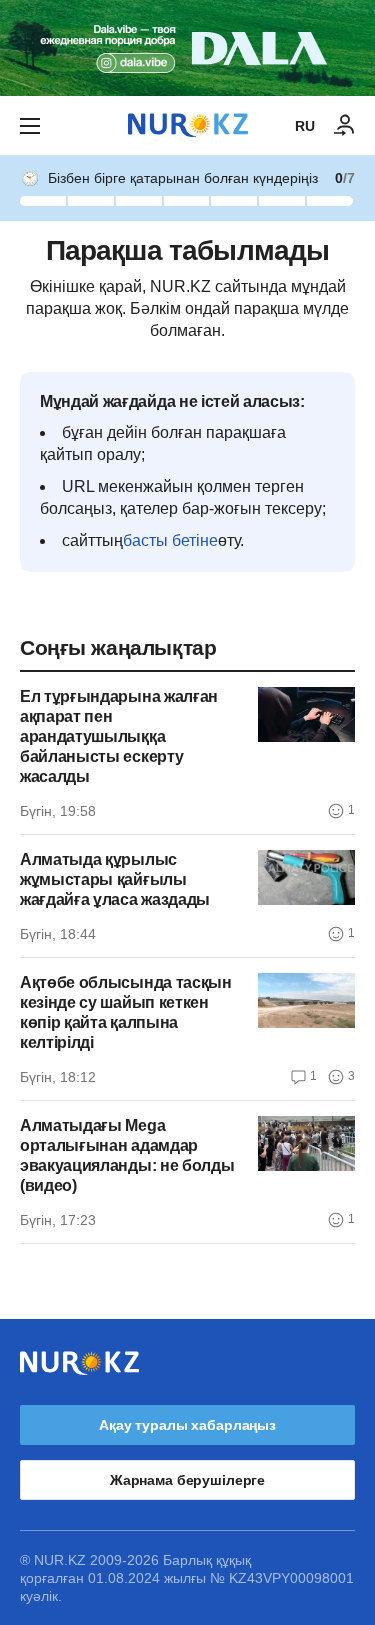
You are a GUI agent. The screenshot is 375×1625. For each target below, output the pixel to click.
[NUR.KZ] (188, 125)
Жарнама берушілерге (187, 1480)
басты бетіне (170, 540)
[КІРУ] (345, 126)
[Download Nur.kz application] (187, 48)
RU (305, 126)
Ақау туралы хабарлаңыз (187, 1425)
